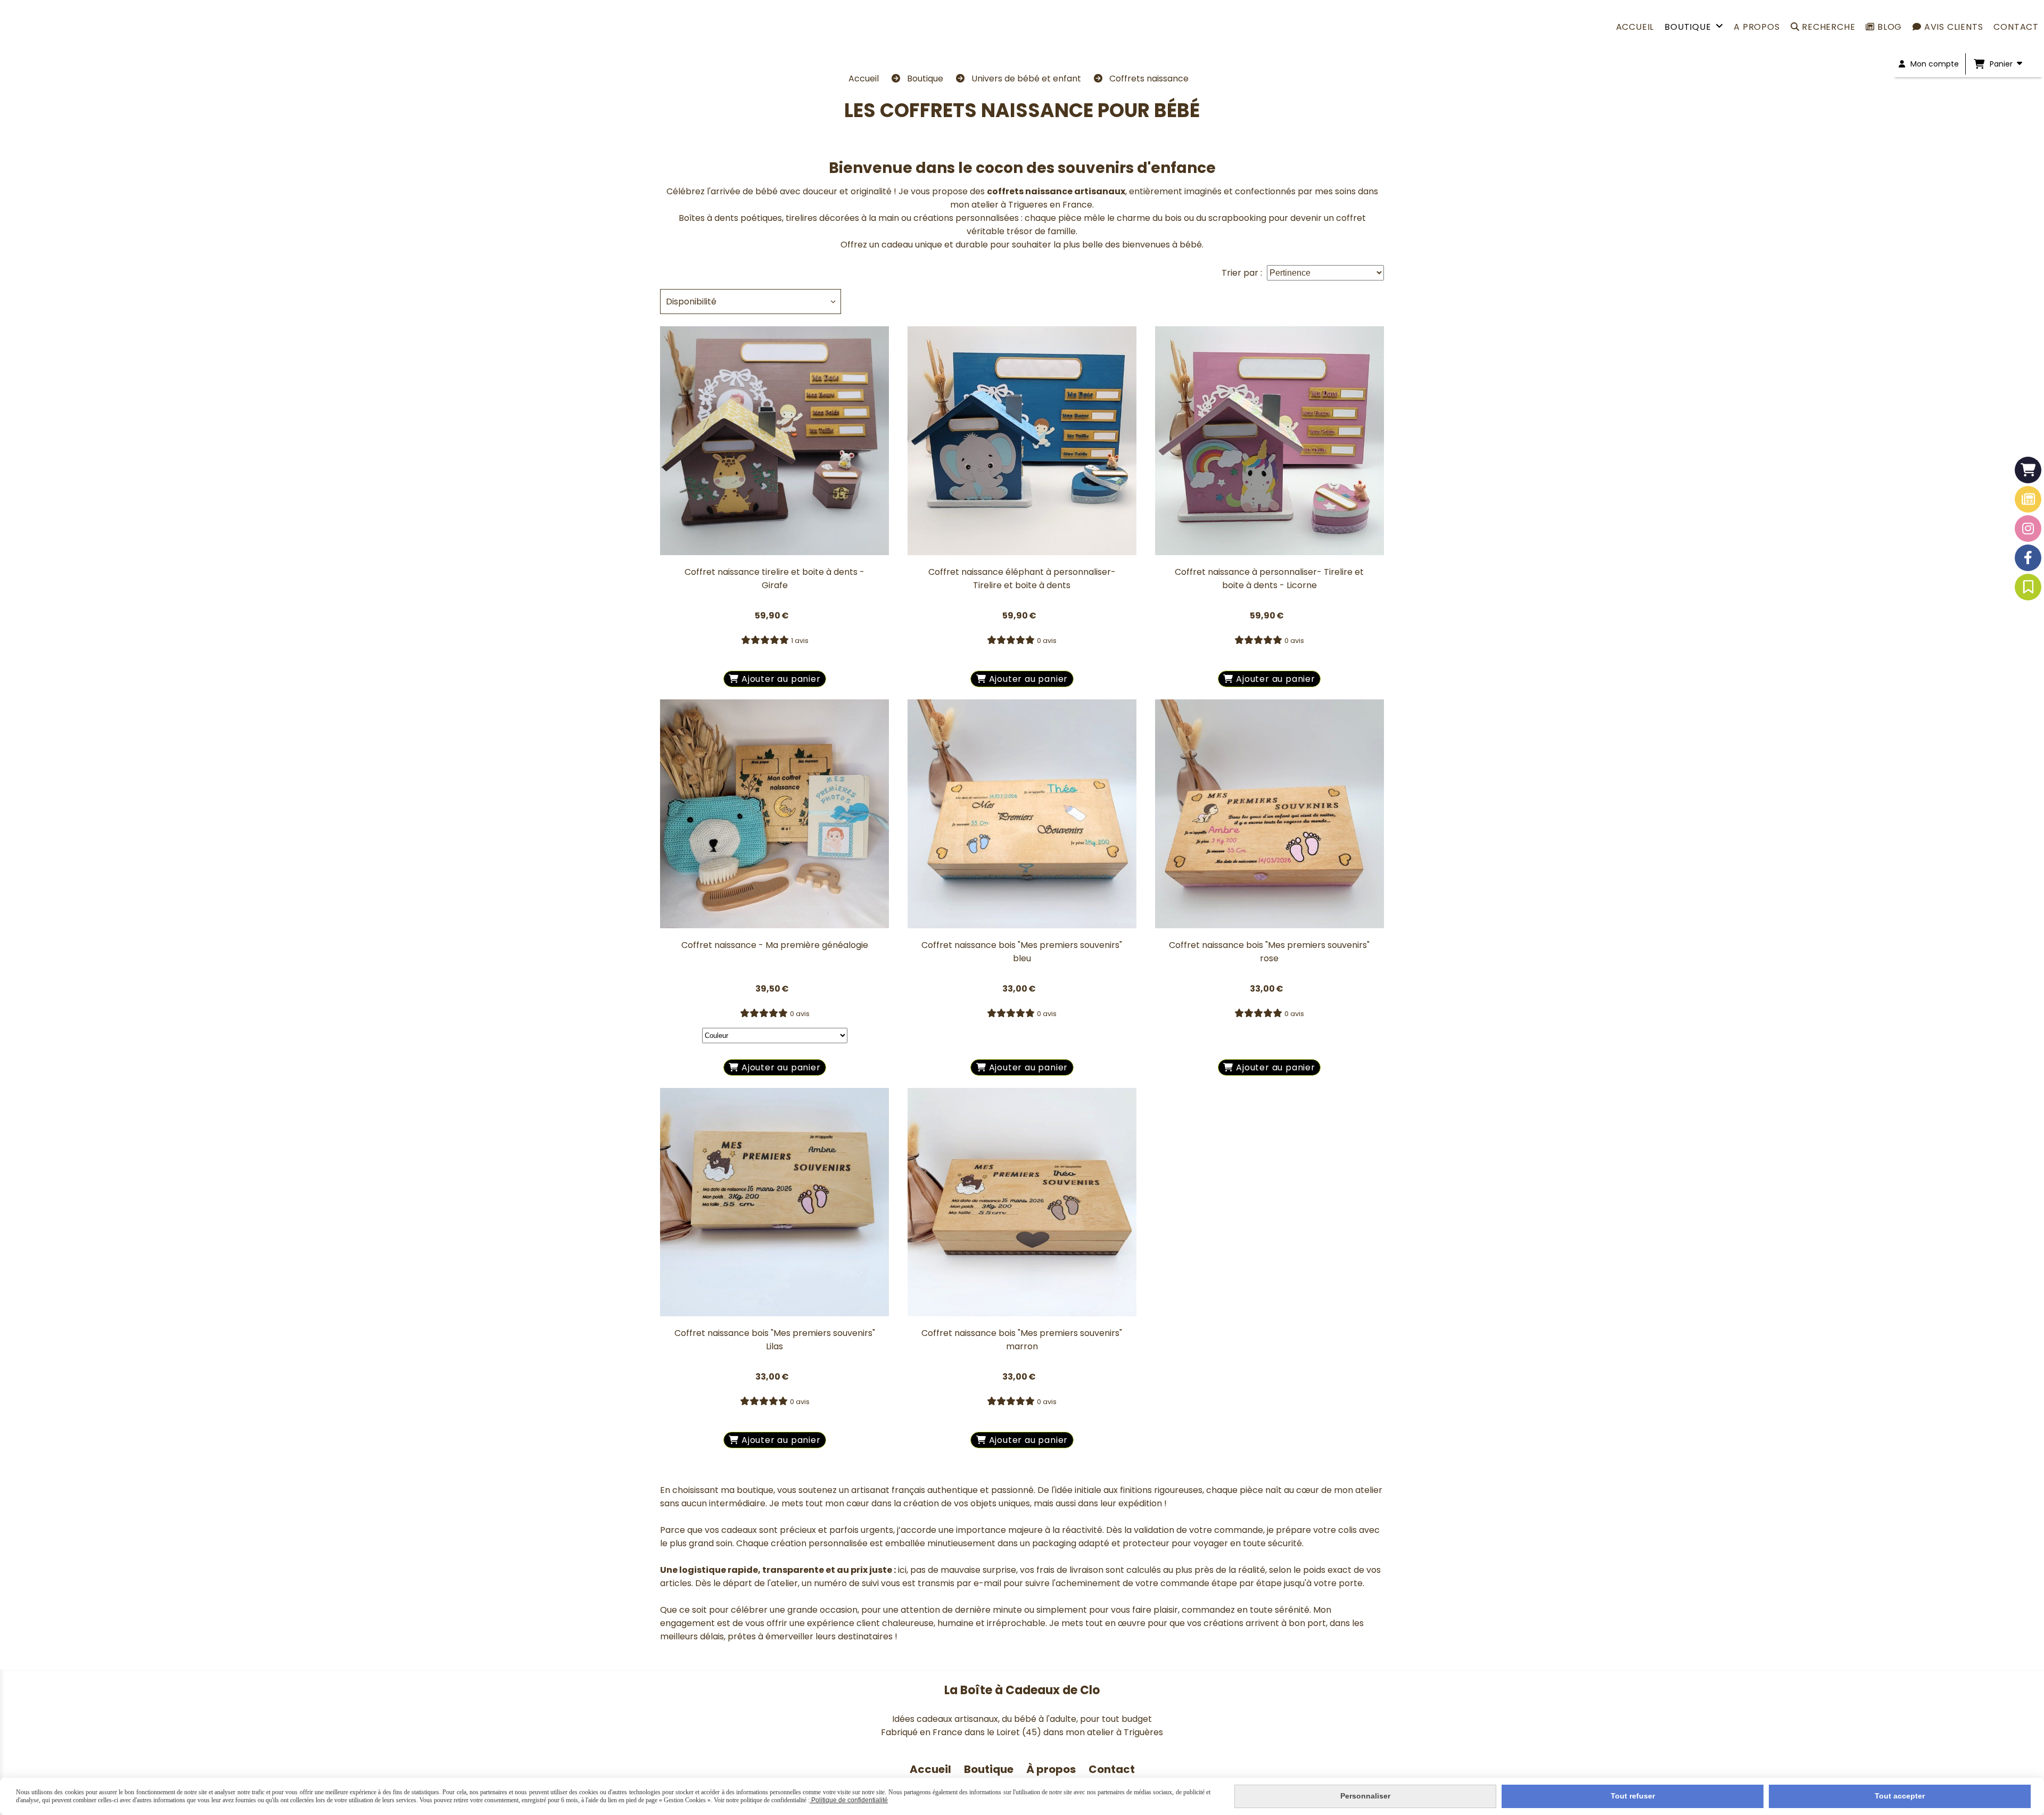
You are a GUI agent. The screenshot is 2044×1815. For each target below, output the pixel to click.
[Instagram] (2028, 529)
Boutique (989, 1769)
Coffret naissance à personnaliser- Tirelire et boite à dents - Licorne (1269, 579)
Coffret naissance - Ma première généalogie (775, 945)
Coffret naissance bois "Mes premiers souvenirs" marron (1022, 1340)
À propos (1052, 1769)
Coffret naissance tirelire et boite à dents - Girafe (774, 579)
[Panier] (2028, 470)
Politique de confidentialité (849, 1800)
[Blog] (2028, 499)
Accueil (930, 1769)
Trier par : (1242, 273)
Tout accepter (1900, 1796)
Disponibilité (691, 302)
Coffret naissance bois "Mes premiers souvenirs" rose (1269, 952)
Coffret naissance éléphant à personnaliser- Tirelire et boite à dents (1022, 579)
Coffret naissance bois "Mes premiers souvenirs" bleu (1022, 952)
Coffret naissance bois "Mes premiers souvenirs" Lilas (775, 1340)
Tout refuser (1633, 1796)
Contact (1112, 1769)
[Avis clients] (2028, 587)
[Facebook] (2028, 558)
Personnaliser (1365, 1796)
